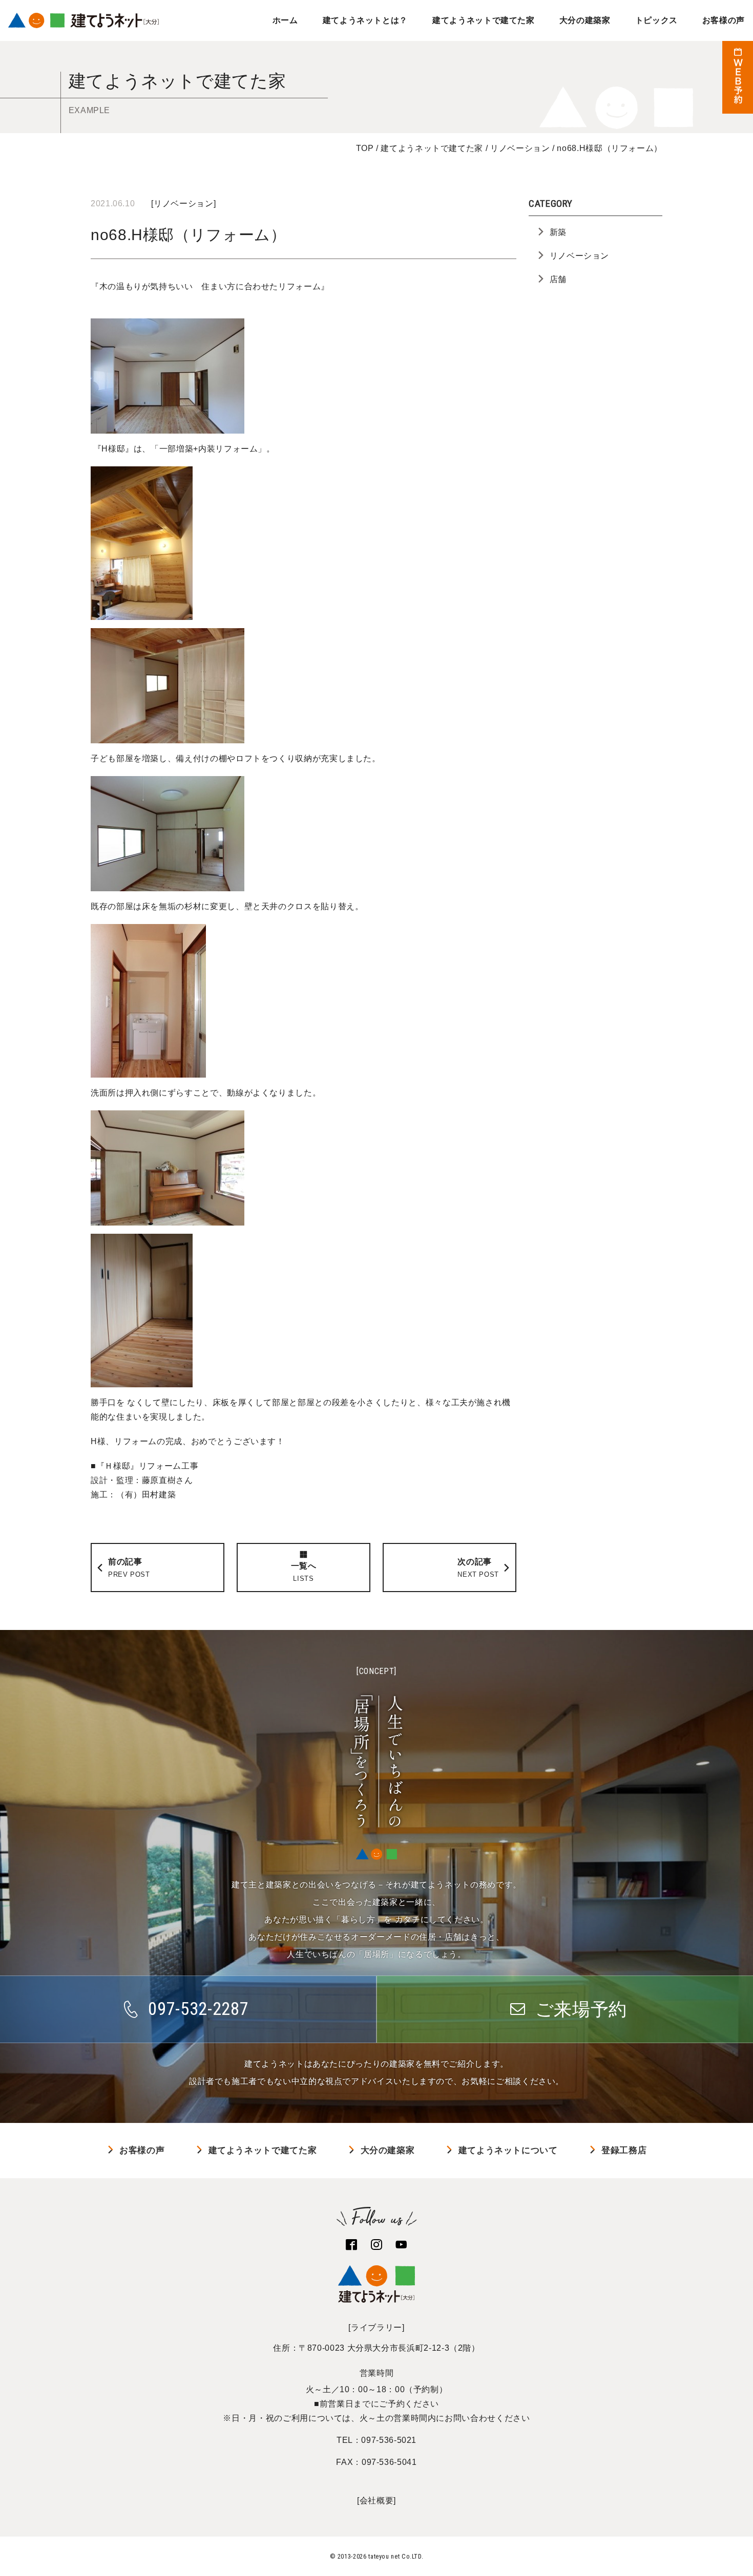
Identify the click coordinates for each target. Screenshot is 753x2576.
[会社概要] (376, 2500)
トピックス (656, 20)
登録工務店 (624, 2150)
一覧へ (304, 1572)
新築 (558, 232)
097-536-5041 (389, 2462)
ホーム (285, 20)
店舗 (558, 279)
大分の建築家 (585, 20)
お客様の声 (724, 20)
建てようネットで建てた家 (484, 20)
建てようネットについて (508, 2150)
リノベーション (183, 203)
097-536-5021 (389, 2440)
